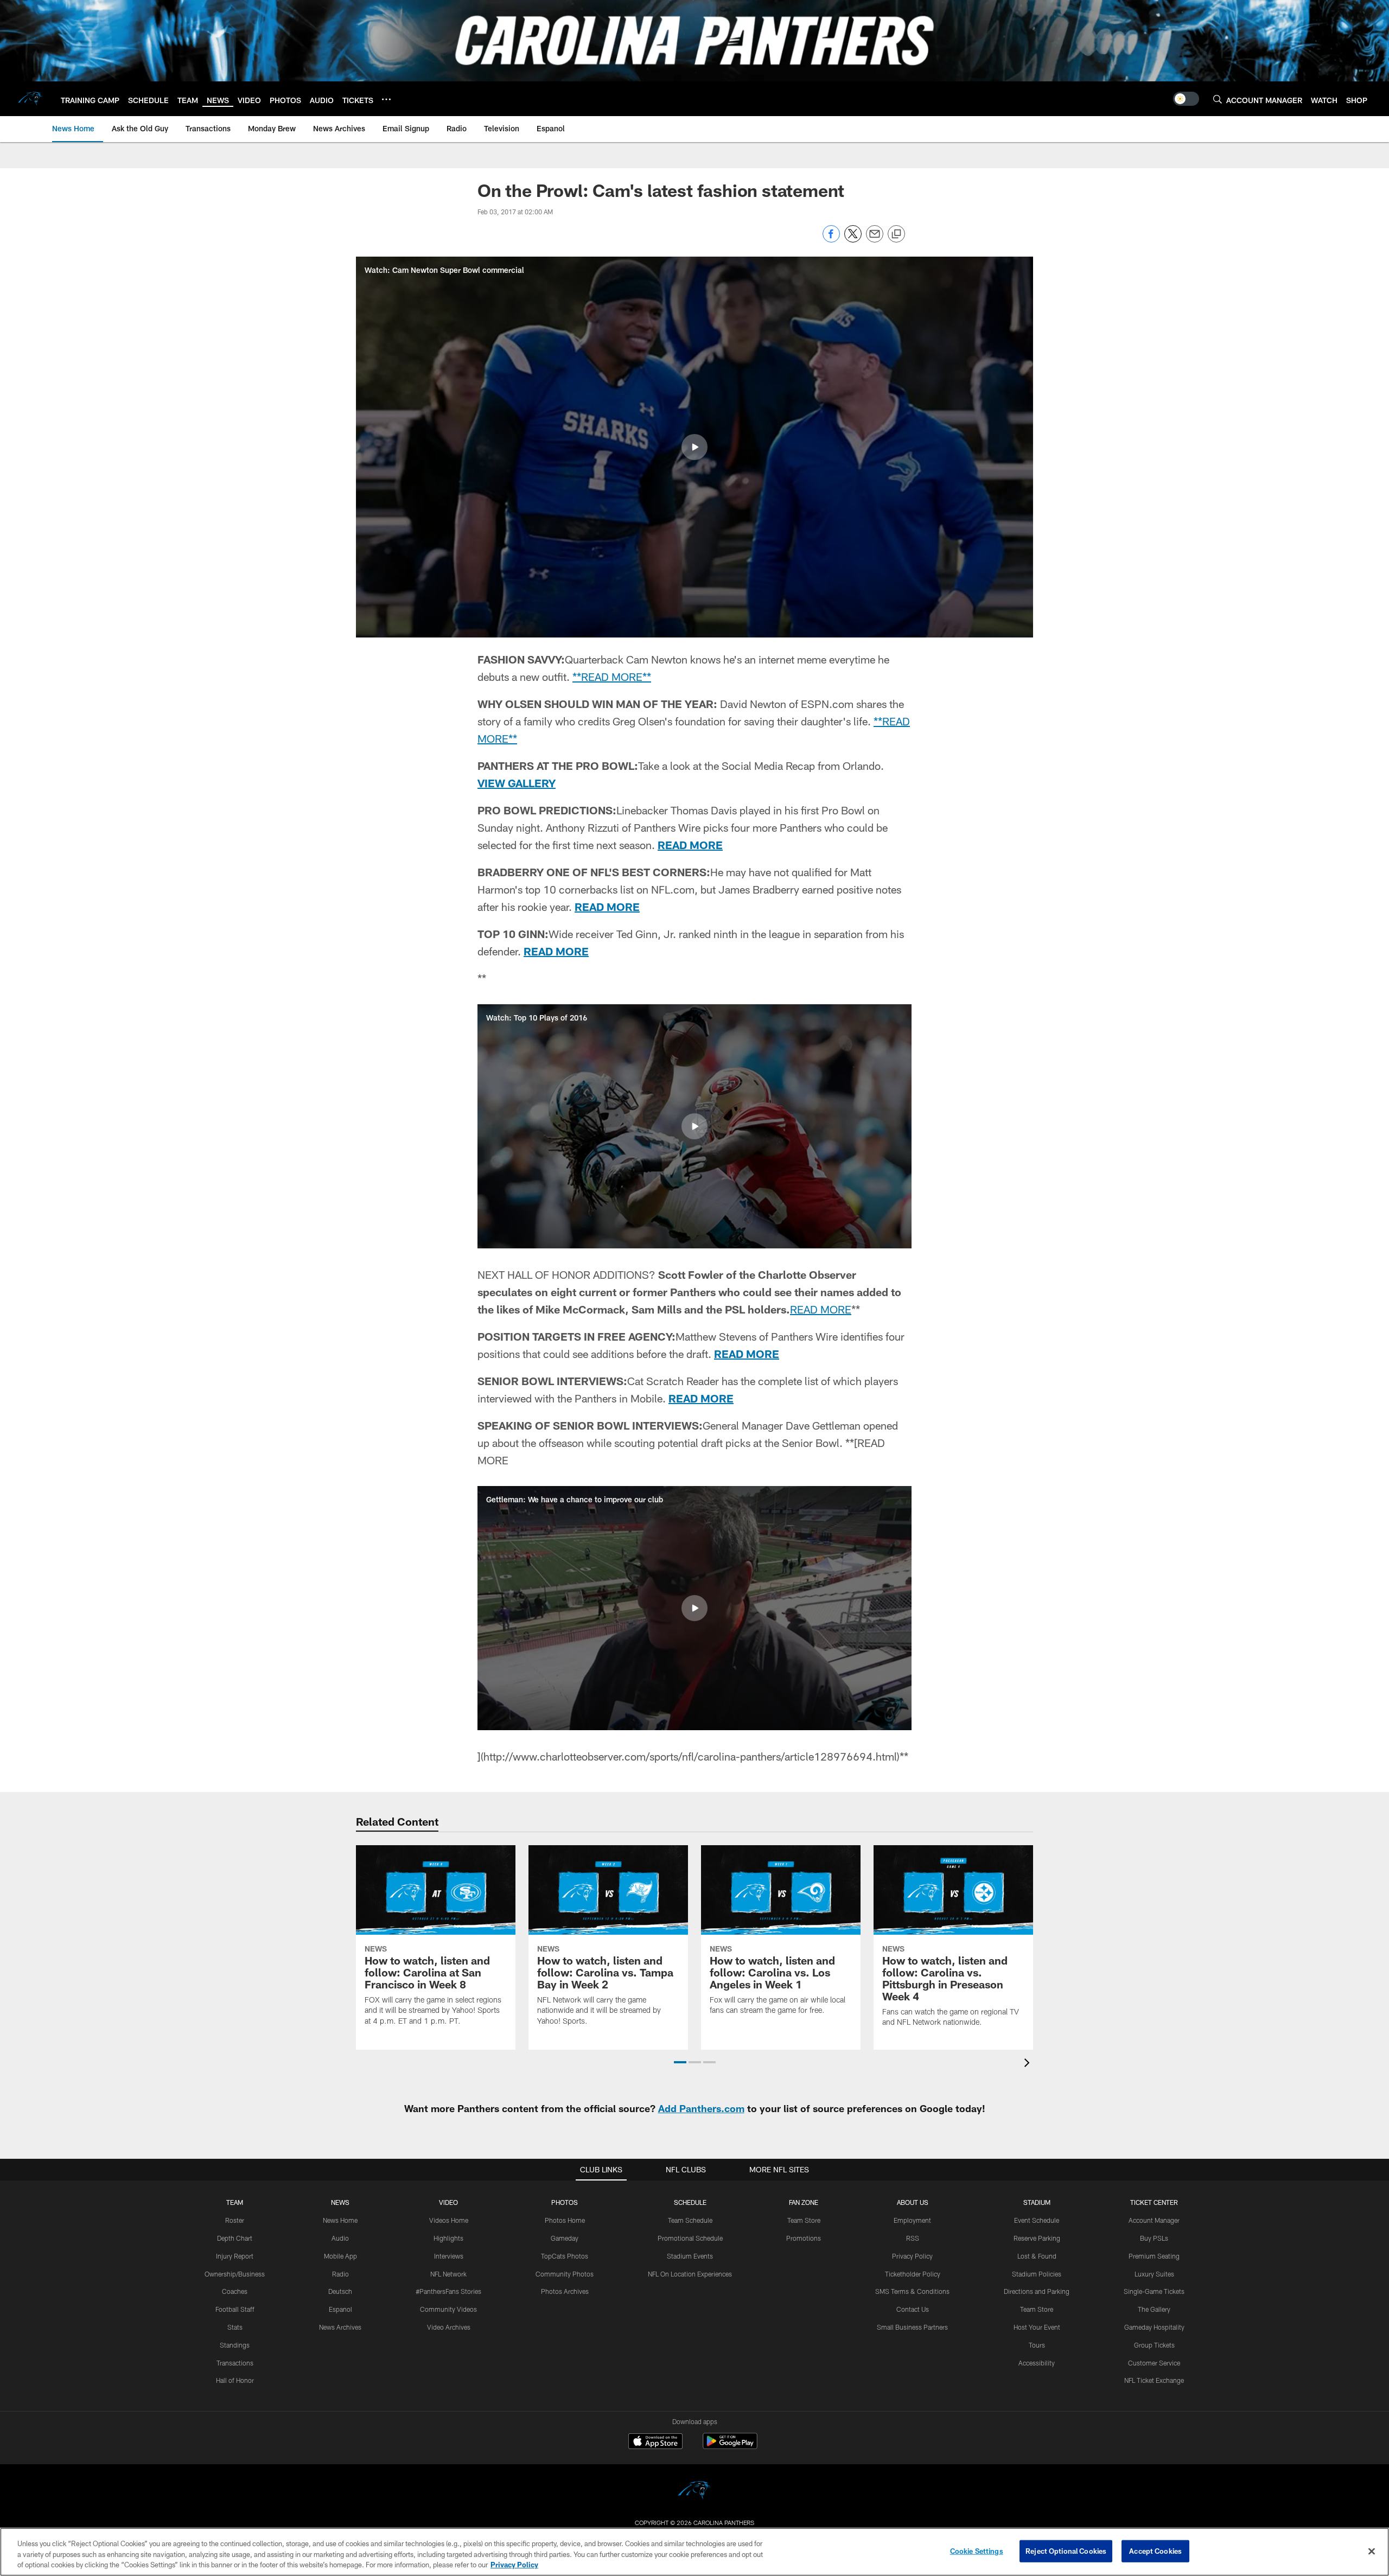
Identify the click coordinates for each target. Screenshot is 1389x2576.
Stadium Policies (1037, 2274)
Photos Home (565, 2220)
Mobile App (340, 2256)
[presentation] (1029, 2064)
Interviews (449, 2256)
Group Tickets (1154, 2345)
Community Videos (448, 2309)
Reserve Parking (1037, 2238)
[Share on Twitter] (853, 240)
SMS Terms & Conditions (912, 2291)
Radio (340, 2274)
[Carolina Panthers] (694, 2492)
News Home (340, 2220)
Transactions (235, 2363)
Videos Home (449, 2220)
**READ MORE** (612, 677)
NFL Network (448, 2274)
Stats (235, 2327)
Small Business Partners (912, 2327)
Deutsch (340, 2291)
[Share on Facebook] (831, 240)
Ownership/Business (235, 2274)
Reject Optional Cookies (1066, 2551)
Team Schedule (690, 2220)
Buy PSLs (1154, 2238)
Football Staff (235, 2309)
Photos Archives (565, 2291)
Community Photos (565, 2274)
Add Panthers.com (701, 2108)
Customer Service (1154, 2363)
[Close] (1372, 2551)
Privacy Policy (912, 2256)
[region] (694, 2552)
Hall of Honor (235, 2380)
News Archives (340, 2327)
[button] (694, 447)
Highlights (448, 2238)
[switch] (1186, 99)
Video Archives (449, 2327)
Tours (1037, 2345)
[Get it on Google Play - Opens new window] (730, 2447)
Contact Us (913, 2309)
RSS (913, 2238)
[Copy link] (896, 234)
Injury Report (235, 2256)
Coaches (235, 2291)
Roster (235, 2220)
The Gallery (1154, 2309)
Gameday (565, 2238)
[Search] (1218, 99)
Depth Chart (235, 2238)
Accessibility (1037, 2363)
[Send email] (875, 240)
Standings (235, 2345)
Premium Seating (1154, 2256)
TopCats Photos (565, 2256)
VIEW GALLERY (517, 783)
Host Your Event (1037, 2327)
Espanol (340, 2309)
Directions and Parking (1037, 2291)
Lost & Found (1037, 2256)
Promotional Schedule (690, 2238)
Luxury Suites (1154, 2274)
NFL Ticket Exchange (1154, 2380)
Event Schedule (1037, 2220)
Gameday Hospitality (1154, 2327)
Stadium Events (690, 2256)
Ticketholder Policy (913, 2274)
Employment (912, 2220)
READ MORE (690, 845)
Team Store (804, 2220)
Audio (340, 2238)
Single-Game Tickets (1154, 2291)
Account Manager (1154, 2220)
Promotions (804, 2238)
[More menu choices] (386, 99)
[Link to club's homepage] (30, 99)
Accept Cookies (1155, 2551)
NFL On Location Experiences (690, 2274)
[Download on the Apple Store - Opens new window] (655, 2443)
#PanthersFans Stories (448, 2291)
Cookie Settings (977, 2551)
